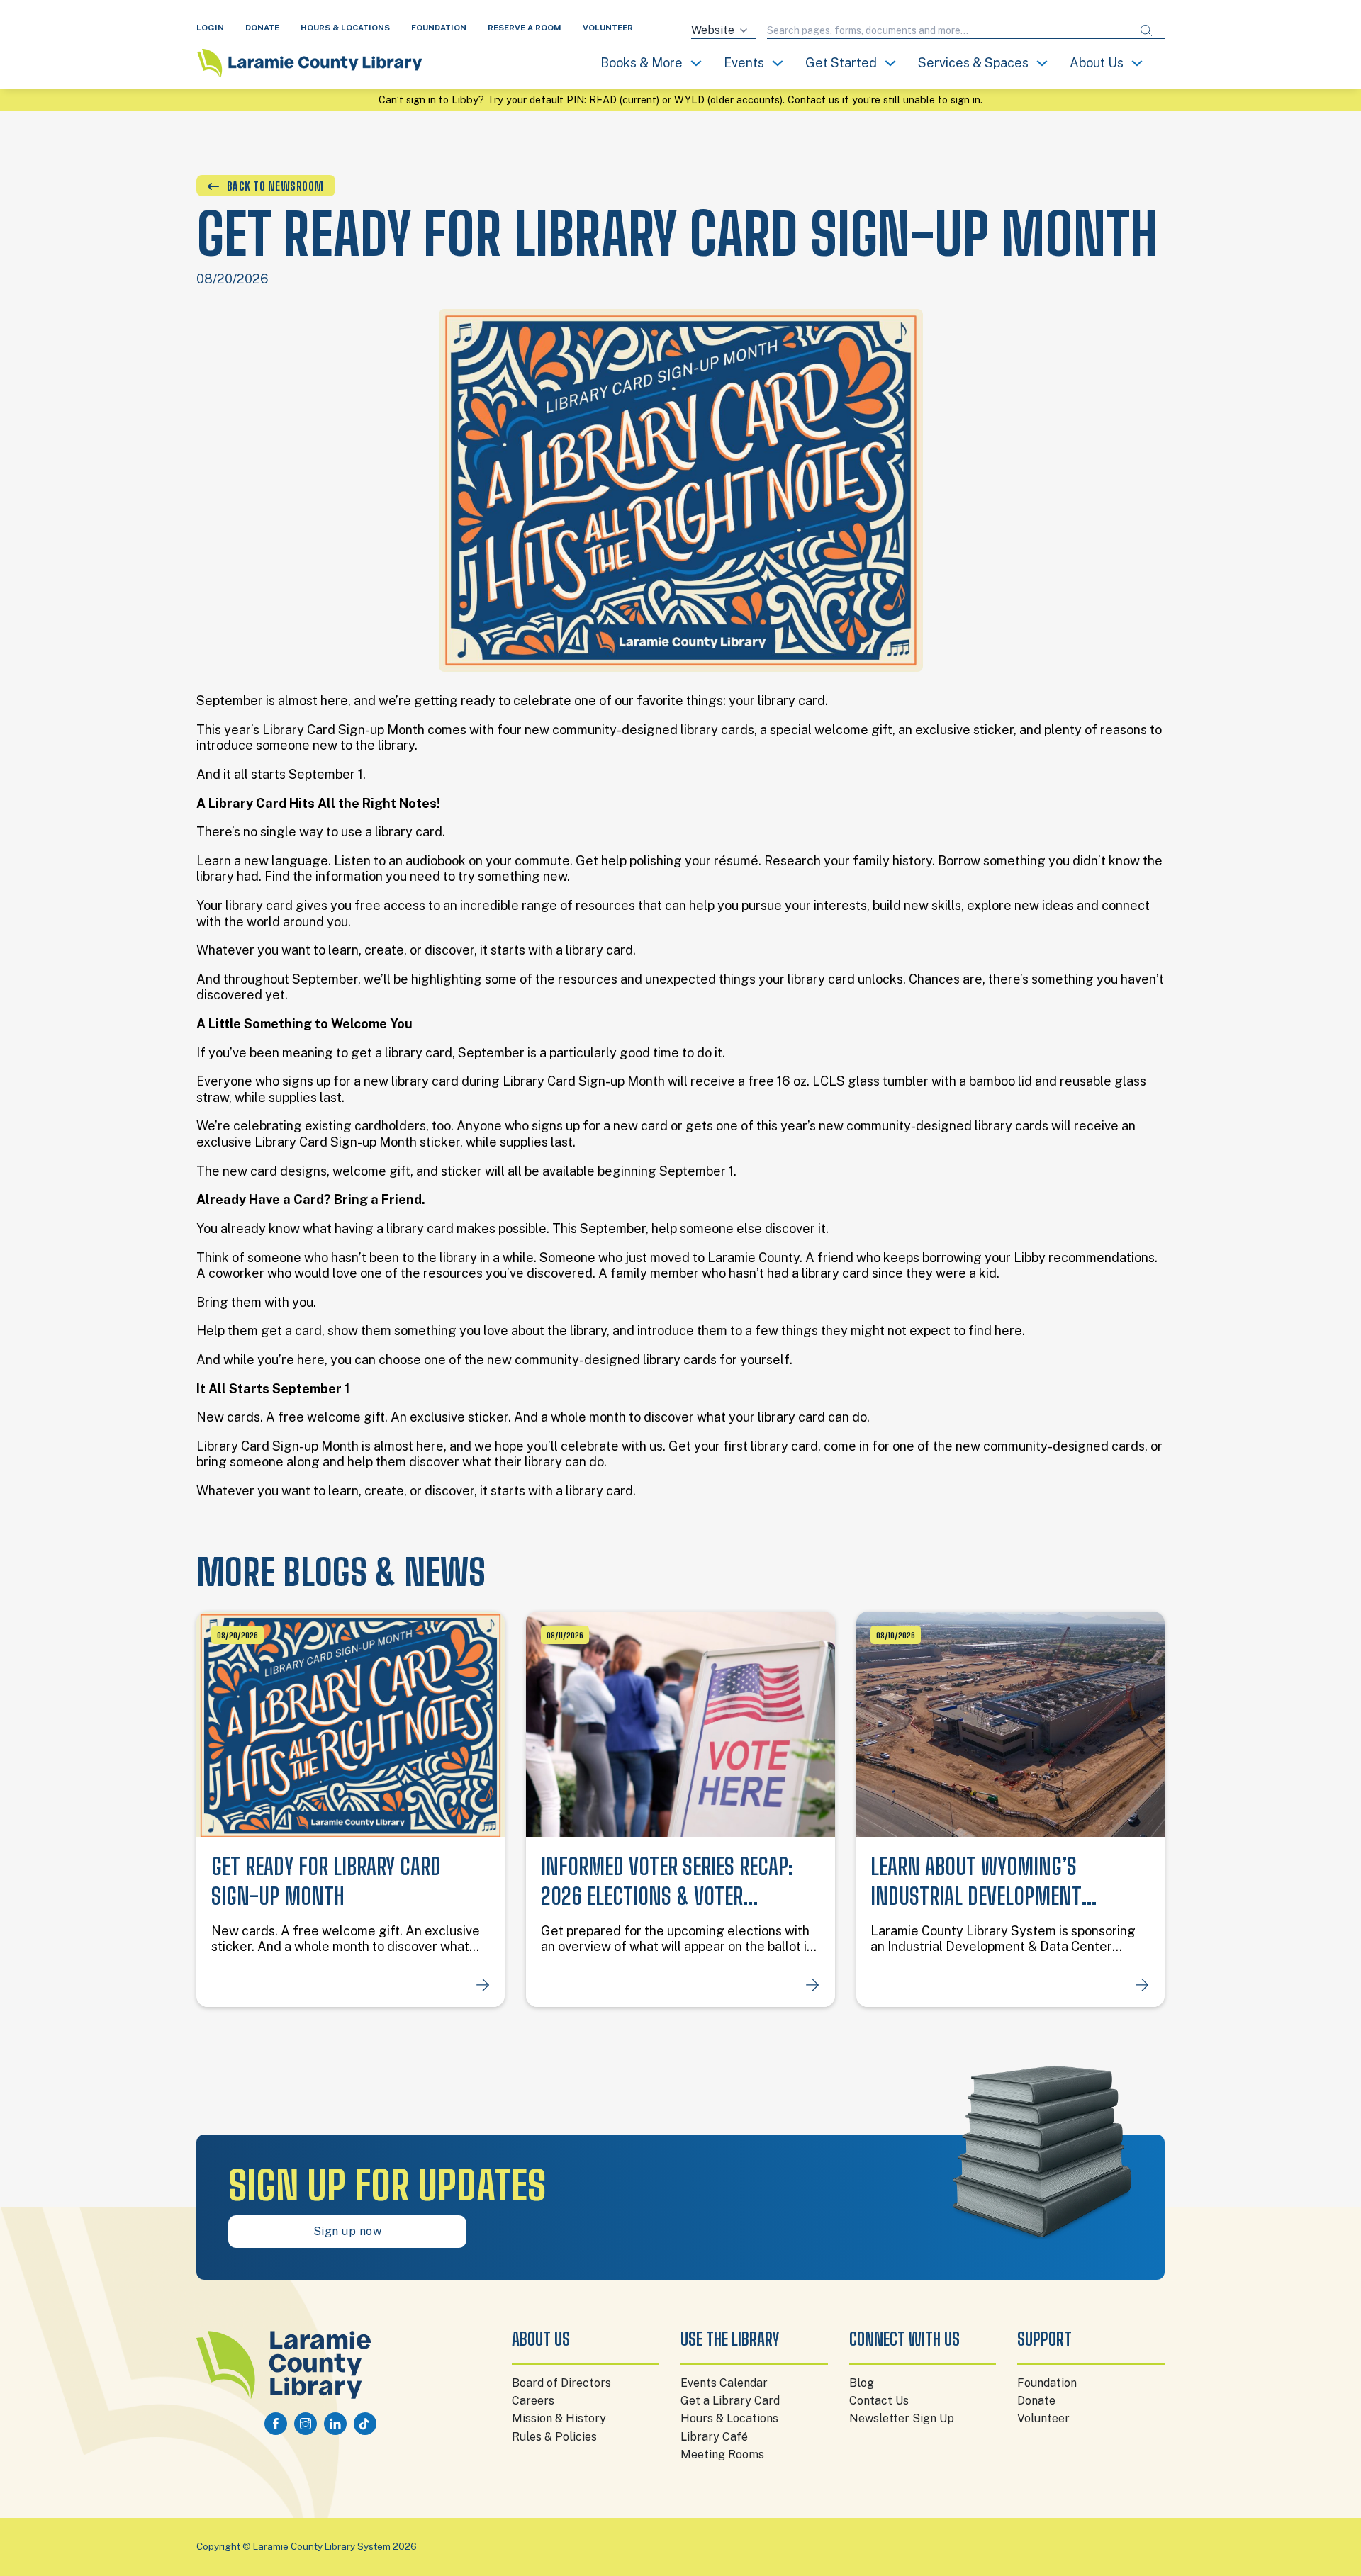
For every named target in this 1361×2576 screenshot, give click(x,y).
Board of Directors (561, 2383)
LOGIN (210, 28)
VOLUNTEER (608, 28)
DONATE (262, 28)
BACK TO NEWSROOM (275, 186)
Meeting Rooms (722, 2454)
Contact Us (879, 2401)
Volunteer (1043, 2418)
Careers (533, 2401)
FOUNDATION (439, 28)
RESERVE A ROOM (525, 28)
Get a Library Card (730, 2401)
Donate (1036, 2401)
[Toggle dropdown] (696, 63)
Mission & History (559, 2418)
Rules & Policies (554, 2437)
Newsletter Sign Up (902, 2418)
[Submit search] (1146, 31)
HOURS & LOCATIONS (345, 28)
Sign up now (348, 2231)
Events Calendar (724, 2383)
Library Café (714, 2437)
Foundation (1047, 2383)
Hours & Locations (729, 2418)
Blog (862, 2383)
